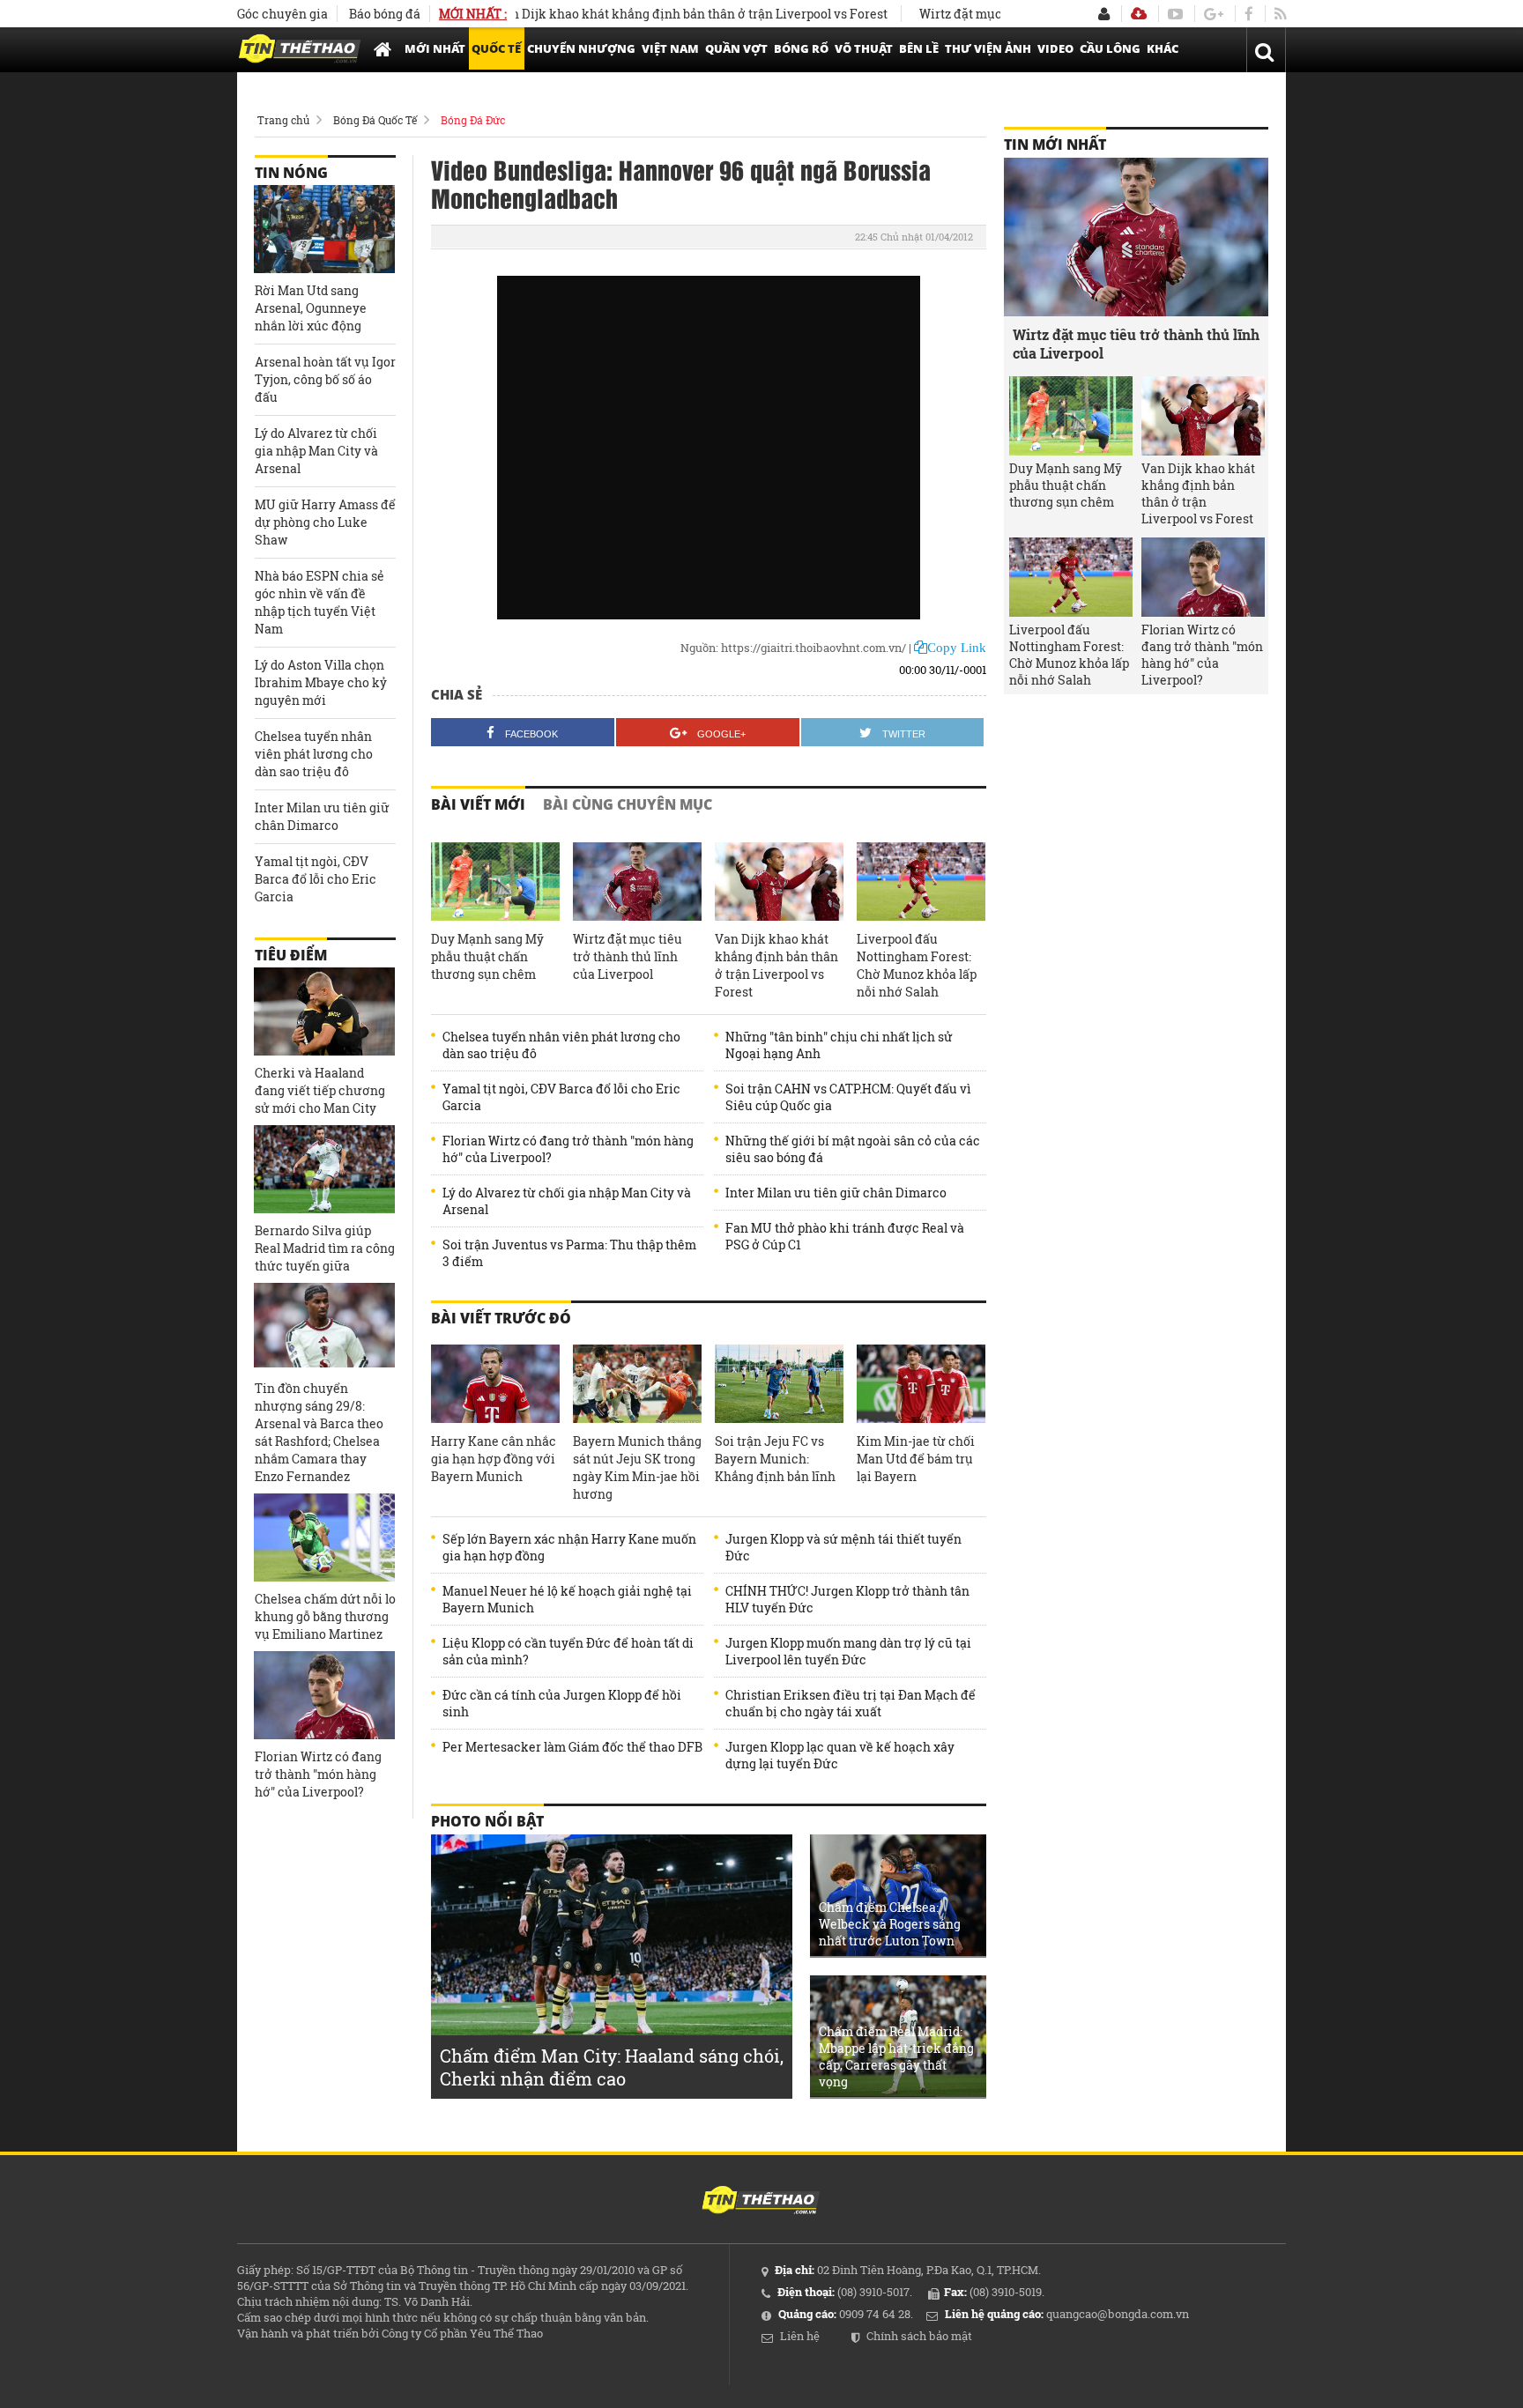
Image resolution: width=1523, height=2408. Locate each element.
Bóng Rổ (801, 48)
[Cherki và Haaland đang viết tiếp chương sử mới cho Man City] (324, 1011)
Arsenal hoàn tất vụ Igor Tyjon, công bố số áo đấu (325, 379)
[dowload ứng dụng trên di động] (1139, 14)
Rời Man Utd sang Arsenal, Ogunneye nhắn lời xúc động (311, 308)
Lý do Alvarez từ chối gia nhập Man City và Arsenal (567, 1201)
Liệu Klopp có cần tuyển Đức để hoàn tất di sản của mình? (568, 1651)
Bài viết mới (478, 804)
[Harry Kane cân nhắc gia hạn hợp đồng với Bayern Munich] (495, 1384)
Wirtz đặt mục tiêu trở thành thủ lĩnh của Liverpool (628, 956)
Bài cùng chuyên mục (628, 804)
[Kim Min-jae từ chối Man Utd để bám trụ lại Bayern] (921, 1384)
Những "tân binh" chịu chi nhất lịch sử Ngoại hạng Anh (839, 1045)
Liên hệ (800, 2336)
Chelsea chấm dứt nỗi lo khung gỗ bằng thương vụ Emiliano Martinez (325, 1616)
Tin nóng (291, 173)
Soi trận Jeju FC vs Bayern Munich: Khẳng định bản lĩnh (775, 1459)
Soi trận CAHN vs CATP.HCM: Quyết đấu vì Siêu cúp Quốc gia (848, 1097)
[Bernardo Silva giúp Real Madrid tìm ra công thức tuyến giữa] (324, 1169)
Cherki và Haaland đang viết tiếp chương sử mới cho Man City (320, 1090)
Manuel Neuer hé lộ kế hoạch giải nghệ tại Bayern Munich (567, 1599)
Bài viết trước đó (501, 1318)
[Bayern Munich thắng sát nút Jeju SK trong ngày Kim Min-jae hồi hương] (637, 1384)
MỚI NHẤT (435, 48)
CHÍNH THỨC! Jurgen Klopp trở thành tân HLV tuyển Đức (847, 1599)
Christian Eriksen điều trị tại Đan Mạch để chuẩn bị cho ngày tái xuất (851, 1703)
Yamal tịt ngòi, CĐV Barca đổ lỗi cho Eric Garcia (561, 1097)
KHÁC (1163, 48)
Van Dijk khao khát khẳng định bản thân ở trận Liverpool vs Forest (640, 14)
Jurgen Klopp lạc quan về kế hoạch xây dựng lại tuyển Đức (840, 1755)
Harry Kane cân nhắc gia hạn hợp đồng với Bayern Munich (494, 1459)
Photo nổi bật (487, 1821)
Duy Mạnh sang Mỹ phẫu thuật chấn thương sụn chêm (487, 956)
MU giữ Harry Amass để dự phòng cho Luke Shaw (325, 522)
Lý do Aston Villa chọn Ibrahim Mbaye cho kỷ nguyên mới (321, 682)
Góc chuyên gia (282, 14)
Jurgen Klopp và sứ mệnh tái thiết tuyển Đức (843, 1547)
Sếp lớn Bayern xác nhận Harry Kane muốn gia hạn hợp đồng (569, 1547)
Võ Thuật (864, 48)
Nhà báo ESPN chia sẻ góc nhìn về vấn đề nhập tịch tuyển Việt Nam (319, 602)
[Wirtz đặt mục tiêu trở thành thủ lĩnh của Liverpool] (637, 882)
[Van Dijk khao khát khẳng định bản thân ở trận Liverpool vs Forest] (779, 882)
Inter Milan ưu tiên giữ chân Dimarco (836, 1193)
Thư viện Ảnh (988, 48)
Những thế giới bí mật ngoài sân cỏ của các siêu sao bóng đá (853, 1149)
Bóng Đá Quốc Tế (375, 120)
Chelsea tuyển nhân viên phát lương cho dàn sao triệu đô (561, 1045)
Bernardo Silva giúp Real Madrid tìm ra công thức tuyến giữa (325, 1248)
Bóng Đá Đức (473, 120)
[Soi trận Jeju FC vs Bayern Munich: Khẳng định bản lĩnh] (779, 1384)
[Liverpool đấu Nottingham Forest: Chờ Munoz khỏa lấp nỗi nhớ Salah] (921, 882)
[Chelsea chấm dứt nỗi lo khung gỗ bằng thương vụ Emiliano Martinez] (324, 1537)
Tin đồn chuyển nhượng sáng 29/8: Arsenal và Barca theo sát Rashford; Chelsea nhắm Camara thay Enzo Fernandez (319, 1432)
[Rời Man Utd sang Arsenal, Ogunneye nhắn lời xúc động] (324, 229)
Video (1055, 48)
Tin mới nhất (1055, 144)
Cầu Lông (1110, 48)
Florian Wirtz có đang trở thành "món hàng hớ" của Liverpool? (568, 1149)
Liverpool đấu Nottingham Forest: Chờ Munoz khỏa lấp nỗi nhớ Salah (917, 965)
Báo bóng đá (385, 14)
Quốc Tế (496, 48)
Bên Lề (919, 48)
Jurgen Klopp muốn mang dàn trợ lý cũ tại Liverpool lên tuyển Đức (848, 1651)
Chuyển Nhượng (581, 48)
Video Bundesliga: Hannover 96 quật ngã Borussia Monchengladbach (681, 183)
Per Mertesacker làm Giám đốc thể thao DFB (572, 1747)
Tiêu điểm (291, 955)
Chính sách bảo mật (919, 2336)
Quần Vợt (736, 48)
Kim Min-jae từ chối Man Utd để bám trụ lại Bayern (916, 1459)
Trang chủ (283, 120)
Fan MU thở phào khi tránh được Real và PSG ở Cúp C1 (845, 1236)
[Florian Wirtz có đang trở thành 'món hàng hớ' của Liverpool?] (324, 1695)
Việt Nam (670, 48)
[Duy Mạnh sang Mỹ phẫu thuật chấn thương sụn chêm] (495, 882)
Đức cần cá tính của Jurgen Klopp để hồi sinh (562, 1703)
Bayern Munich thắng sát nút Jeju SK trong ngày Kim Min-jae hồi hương (637, 1467)
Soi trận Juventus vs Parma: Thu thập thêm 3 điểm (569, 1253)
